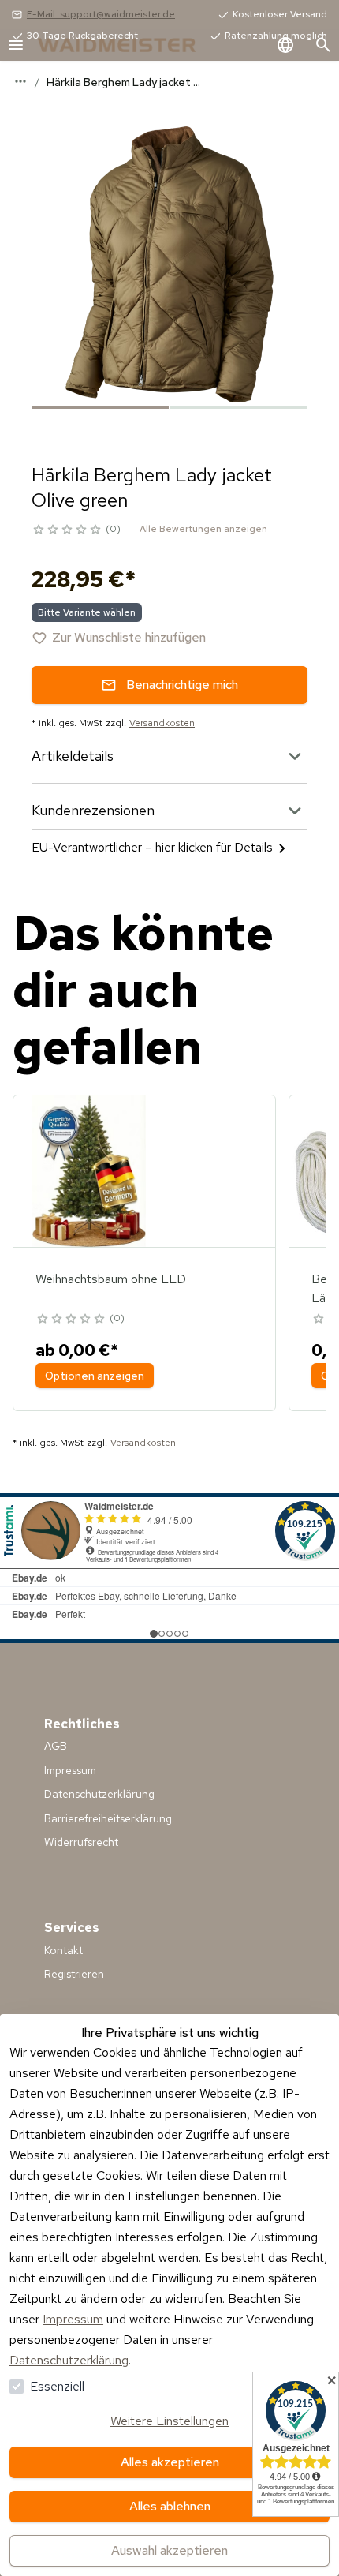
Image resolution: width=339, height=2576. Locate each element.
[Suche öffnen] (323, 45)
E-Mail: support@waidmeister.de (101, 14)
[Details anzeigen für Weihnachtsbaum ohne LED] (89, 1171)
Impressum (73, 2319)
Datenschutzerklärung (69, 2360)
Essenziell (57, 2386)
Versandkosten (162, 723)
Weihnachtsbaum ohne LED (111, 1279)
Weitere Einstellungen (169, 2421)
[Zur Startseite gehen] (132, 45)
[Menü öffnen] (16, 45)
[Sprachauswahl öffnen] (285, 45)
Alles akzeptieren (170, 2462)
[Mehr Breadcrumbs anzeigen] (20, 81)
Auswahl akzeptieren (169, 2550)
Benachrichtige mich (182, 685)
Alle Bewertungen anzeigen (203, 529)
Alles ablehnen (170, 2506)
